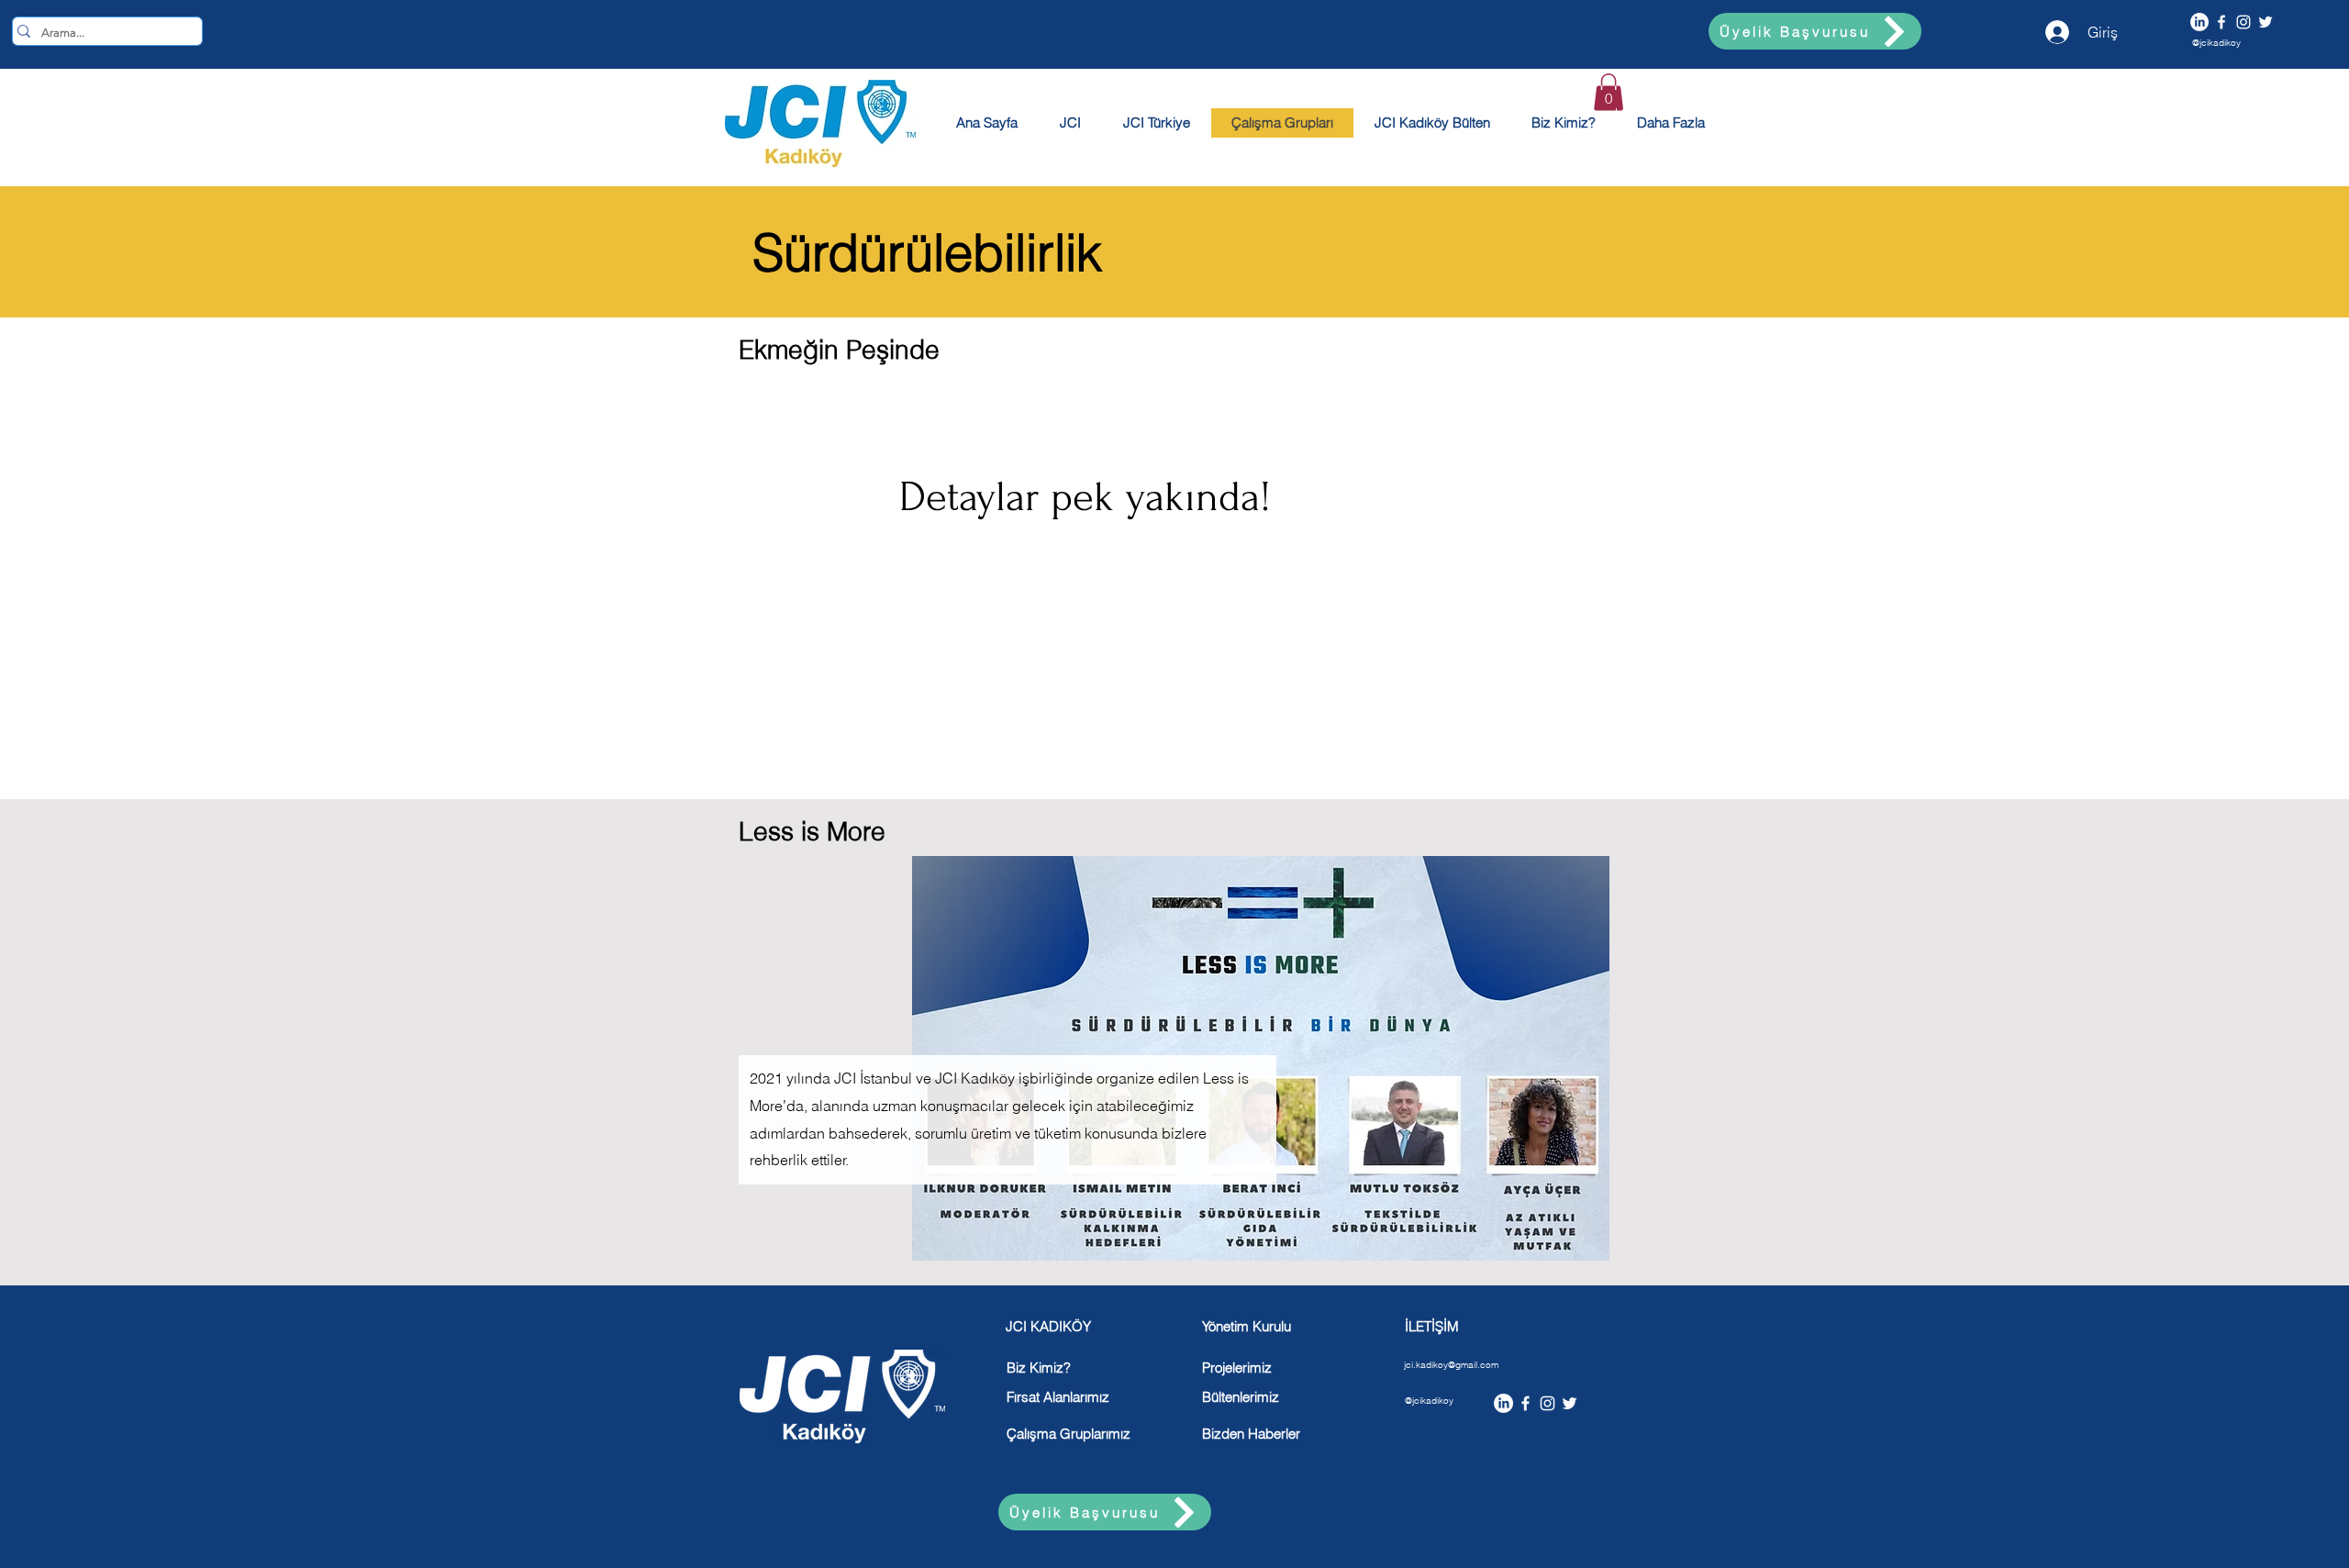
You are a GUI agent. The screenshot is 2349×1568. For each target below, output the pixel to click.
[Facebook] (2221, 22)
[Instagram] (2243, 22)
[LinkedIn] (2199, 22)
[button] (1609, 92)
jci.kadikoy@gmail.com (1451, 1365)
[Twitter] (2266, 22)
